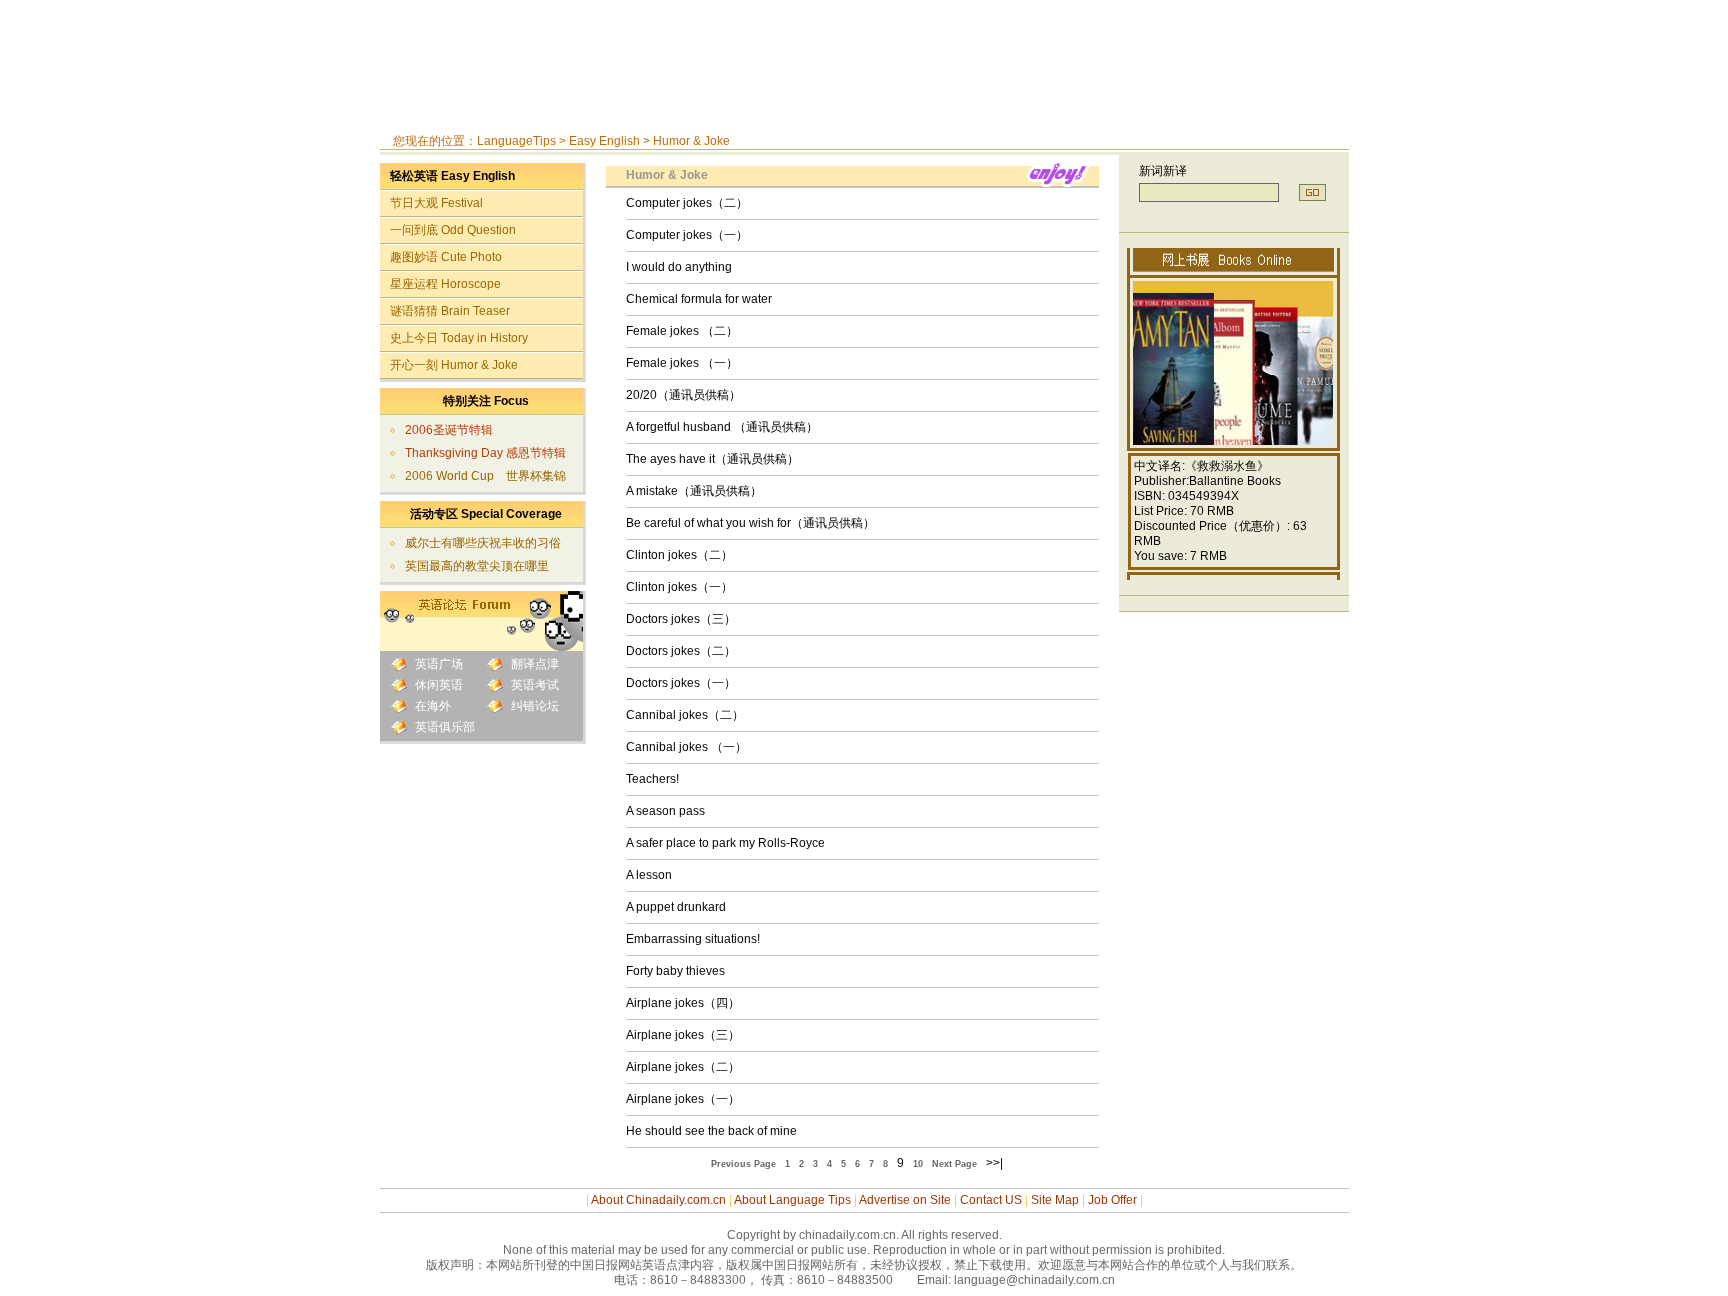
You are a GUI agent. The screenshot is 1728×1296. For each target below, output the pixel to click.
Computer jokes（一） (687, 235)
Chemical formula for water (699, 299)
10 (918, 1164)
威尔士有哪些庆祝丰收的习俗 (483, 543)
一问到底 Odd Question (453, 230)
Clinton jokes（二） (679, 555)
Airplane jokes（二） (683, 1067)
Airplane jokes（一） (683, 1099)
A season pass (665, 811)
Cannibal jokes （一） (686, 747)
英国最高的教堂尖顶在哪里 (477, 566)
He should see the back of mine (711, 1131)
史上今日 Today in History (459, 338)
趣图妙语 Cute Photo (446, 257)
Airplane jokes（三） (683, 1035)
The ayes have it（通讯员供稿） (712, 459)
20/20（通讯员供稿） (683, 395)
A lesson (649, 875)
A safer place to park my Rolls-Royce (725, 843)
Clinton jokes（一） (679, 587)
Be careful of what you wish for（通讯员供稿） (750, 523)
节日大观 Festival (436, 203)
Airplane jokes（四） (683, 1003)
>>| (994, 1163)
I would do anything (679, 267)
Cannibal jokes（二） (685, 715)
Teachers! (652, 779)
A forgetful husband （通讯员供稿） (722, 427)
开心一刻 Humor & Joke (454, 365)
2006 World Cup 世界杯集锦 (485, 476)
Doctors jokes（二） (681, 651)
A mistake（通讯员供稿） (694, 491)
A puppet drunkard (676, 907)
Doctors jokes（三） (681, 619)
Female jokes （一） (682, 363)
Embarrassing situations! (693, 939)
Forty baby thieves (675, 971)
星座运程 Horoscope (445, 284)
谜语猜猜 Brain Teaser (450, 311)
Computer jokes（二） (687, 203)
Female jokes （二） (682, 331)
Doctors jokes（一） (681, 683)
